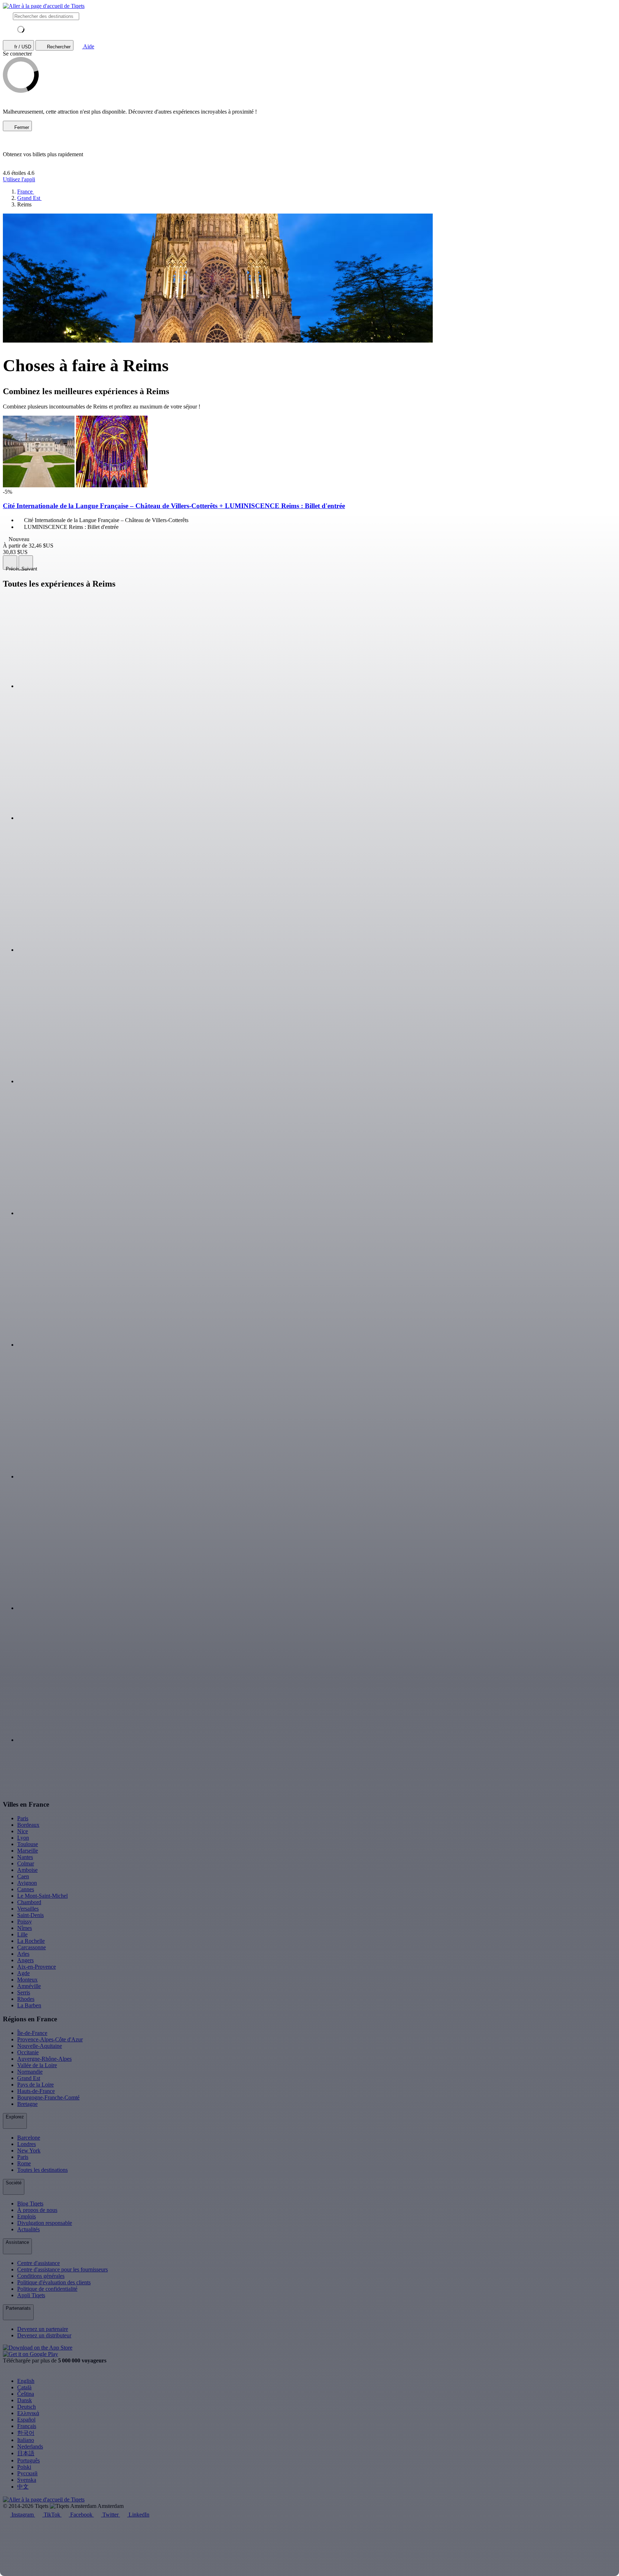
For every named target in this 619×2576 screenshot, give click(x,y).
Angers (25, 1960)
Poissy (25, 1922)
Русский (27, 2473)
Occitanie (28, 2052)
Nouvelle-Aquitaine (40, 2046)
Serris (24, 1992)
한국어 (26, 2433)
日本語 (26, 2453)
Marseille (28, 1851)
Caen (23, 1876)
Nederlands (30, 2446)
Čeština (26, 2394)
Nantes (25, 1857)
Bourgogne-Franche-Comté (48, 2097)
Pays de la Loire (35, 2085)
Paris (23, 1818)
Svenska (27, 2480)
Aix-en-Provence (37, 1967)
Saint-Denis (30, 1915)
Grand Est (29, 2078)
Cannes (26, 1889)
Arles (23, 1954)
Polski (24, 2467)
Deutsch (27, 2407)
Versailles (28, 1909)
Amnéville (29, 1986)
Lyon (23, 1838)
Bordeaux (28, 1825)
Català (24, 2387)
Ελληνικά (28, 2413)
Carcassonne (32, 1947)
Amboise (27, 1870)
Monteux (27, 1980)
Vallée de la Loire (37, 2065)
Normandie (30, 2072)
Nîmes (25, 1928)
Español (26, 2420)
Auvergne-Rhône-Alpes (44, 2059)
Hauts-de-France (36, 2091)
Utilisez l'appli (19, 179)
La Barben (29, 2005)
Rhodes (26, 1999)
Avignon (27, 1883)
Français (27, 2426)
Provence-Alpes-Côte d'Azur (50, 2039)
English (26, 2381)
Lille (22, 1934)
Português (28, 2460)
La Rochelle (31, 1941)
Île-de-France (32, 2033)
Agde (23, 1973)
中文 (23, 2487)
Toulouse (28, 1844)
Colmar (26, 1863)
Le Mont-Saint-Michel (42, 1896)
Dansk (25, 2400)
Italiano (26, 2440)
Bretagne (27, 2104)
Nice (23, 1831)
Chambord (29, 1902)
